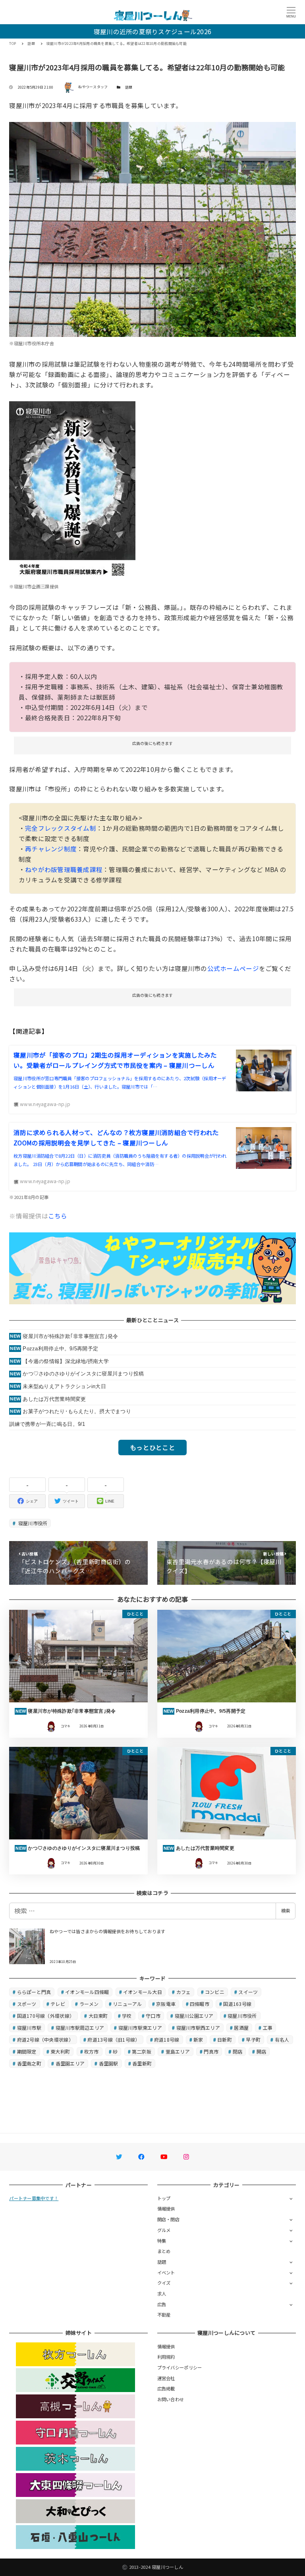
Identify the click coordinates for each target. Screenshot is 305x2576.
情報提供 (166, 2209)
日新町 (225, 2039)
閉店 (238, 2051)
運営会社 (166, 2378)
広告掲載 (166, 2388)
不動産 (164, 2315)
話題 (129, 87)
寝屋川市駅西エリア (198, 2028)
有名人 (282, 2039)
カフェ (184, 1992)
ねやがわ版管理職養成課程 (64, 869)
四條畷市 (200, 2004)
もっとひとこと (152, 1447)
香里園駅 (109, 2063)
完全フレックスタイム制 (61, 828)
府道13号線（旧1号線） (114, 2039)
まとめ (164, 2251)
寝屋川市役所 (32, 1523)
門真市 (211, 2051)
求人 (162, 2294)
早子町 (253, 2039)
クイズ (164, 2283)
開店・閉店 (168, 2219)
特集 (162, 2241)
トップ (164, 2198)
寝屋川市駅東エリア (140, 2028)
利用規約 (166, 2357)
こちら (58, 1216)
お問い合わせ (171, 2399)
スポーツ (27, 2004)
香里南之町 (29, 2063)
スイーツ (248, 1992)
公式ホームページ (233, 968)
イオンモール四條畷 (87, 1992)
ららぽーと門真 (34, 1992)
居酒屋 (241, 2028)
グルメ (164, 2230)
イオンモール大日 (143, 1992)
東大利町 (60, 2051)
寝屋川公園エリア (194, 2016)
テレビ (58, 2004)
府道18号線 (167, 2039)
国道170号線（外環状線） (46, 2016)
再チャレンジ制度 (51, 849)
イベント (166, 2272)
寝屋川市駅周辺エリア (80, 2028)
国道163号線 (237, 2004)
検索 (286, 1911)
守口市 (153, 2016)
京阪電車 (166, 2004)
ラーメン (89, 2004)
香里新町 (142, 2063)
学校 (127, 2016)
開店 (262, 2051)
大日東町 (98, 2016)
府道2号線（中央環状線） (45, 2039)
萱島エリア (178, 2051)
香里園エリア (70, 2063)
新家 (198, 2039)
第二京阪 (142, 2051)
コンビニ (215, 1992)
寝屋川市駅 (29, 2028)
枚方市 (92, 2051)
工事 (268, 2028)
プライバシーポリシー (180, 2367)
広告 (162, 2304)
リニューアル (127, 2004)
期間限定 (27, 2051)
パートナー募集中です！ (34, 2198)
